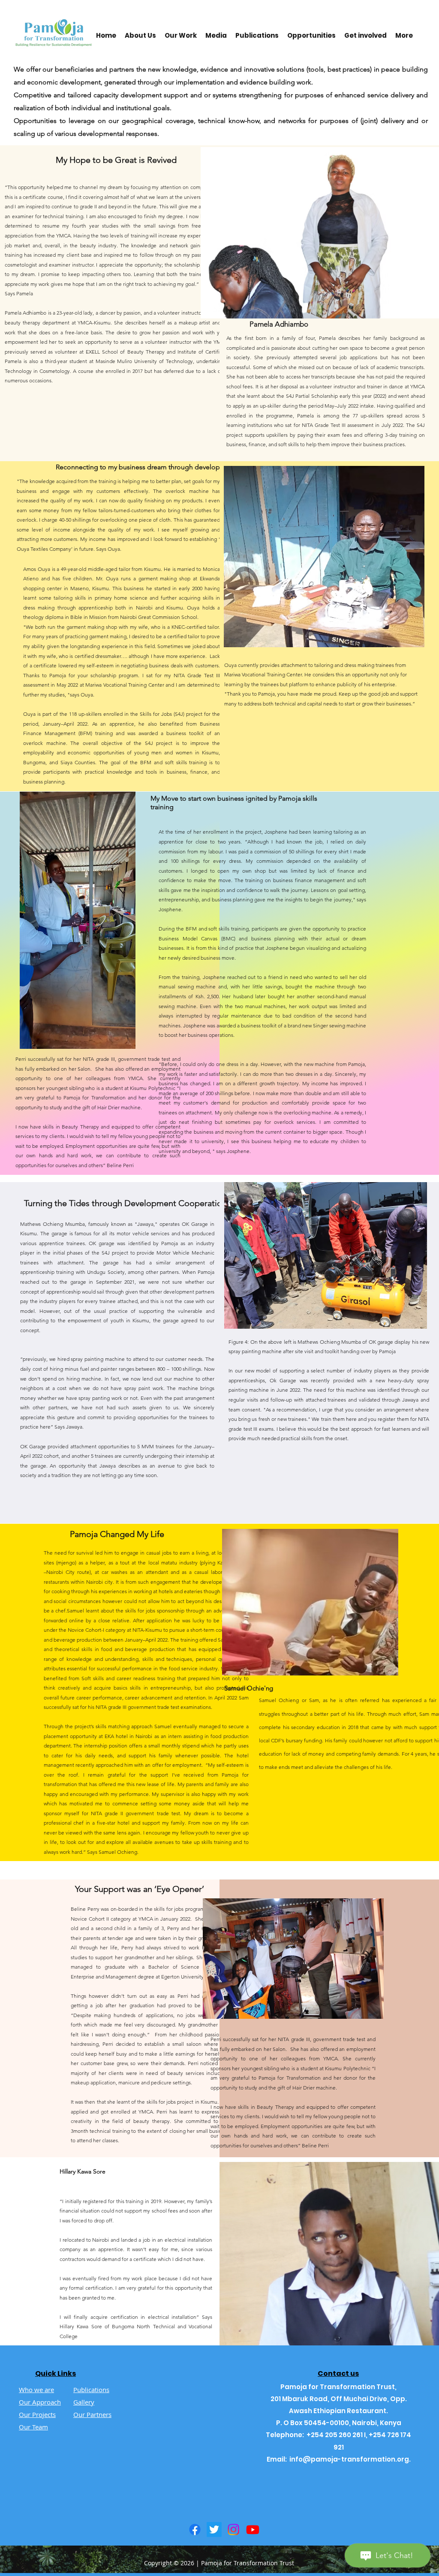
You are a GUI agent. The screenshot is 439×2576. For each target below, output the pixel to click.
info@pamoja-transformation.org (349, 2459)
